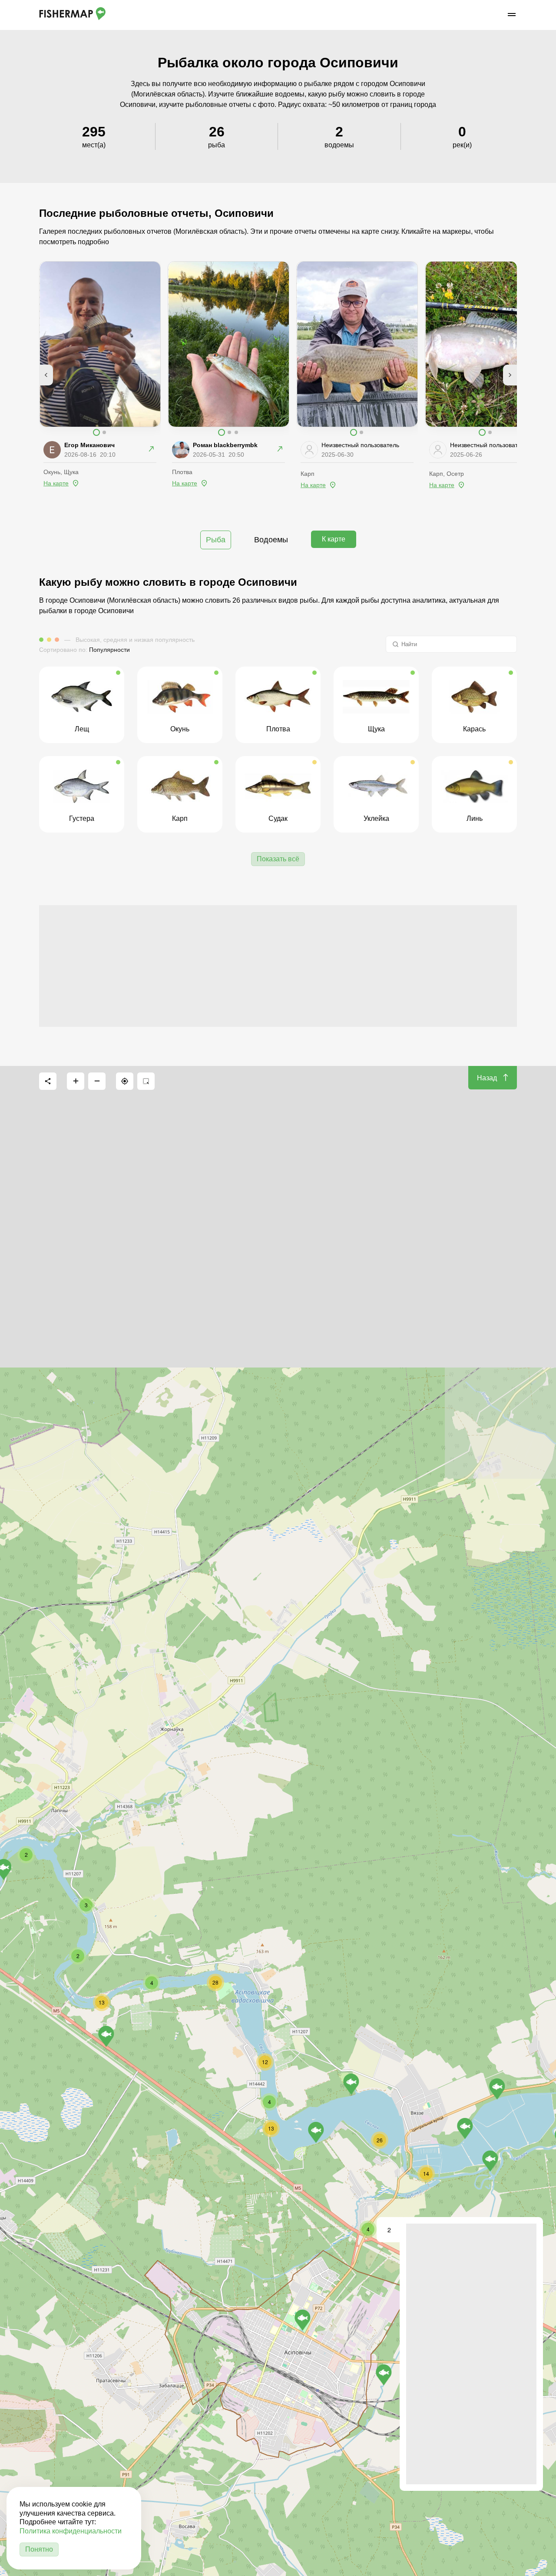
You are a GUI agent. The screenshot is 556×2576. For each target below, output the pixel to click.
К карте (334, 539)
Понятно (39, 2549)
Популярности (109, 650)
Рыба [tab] (216, 540)
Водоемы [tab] (271, 540)
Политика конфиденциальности (71, 2531)
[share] (48, 1081)
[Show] (303, 2320)
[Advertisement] (278, 966)
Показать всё (278, 859)
